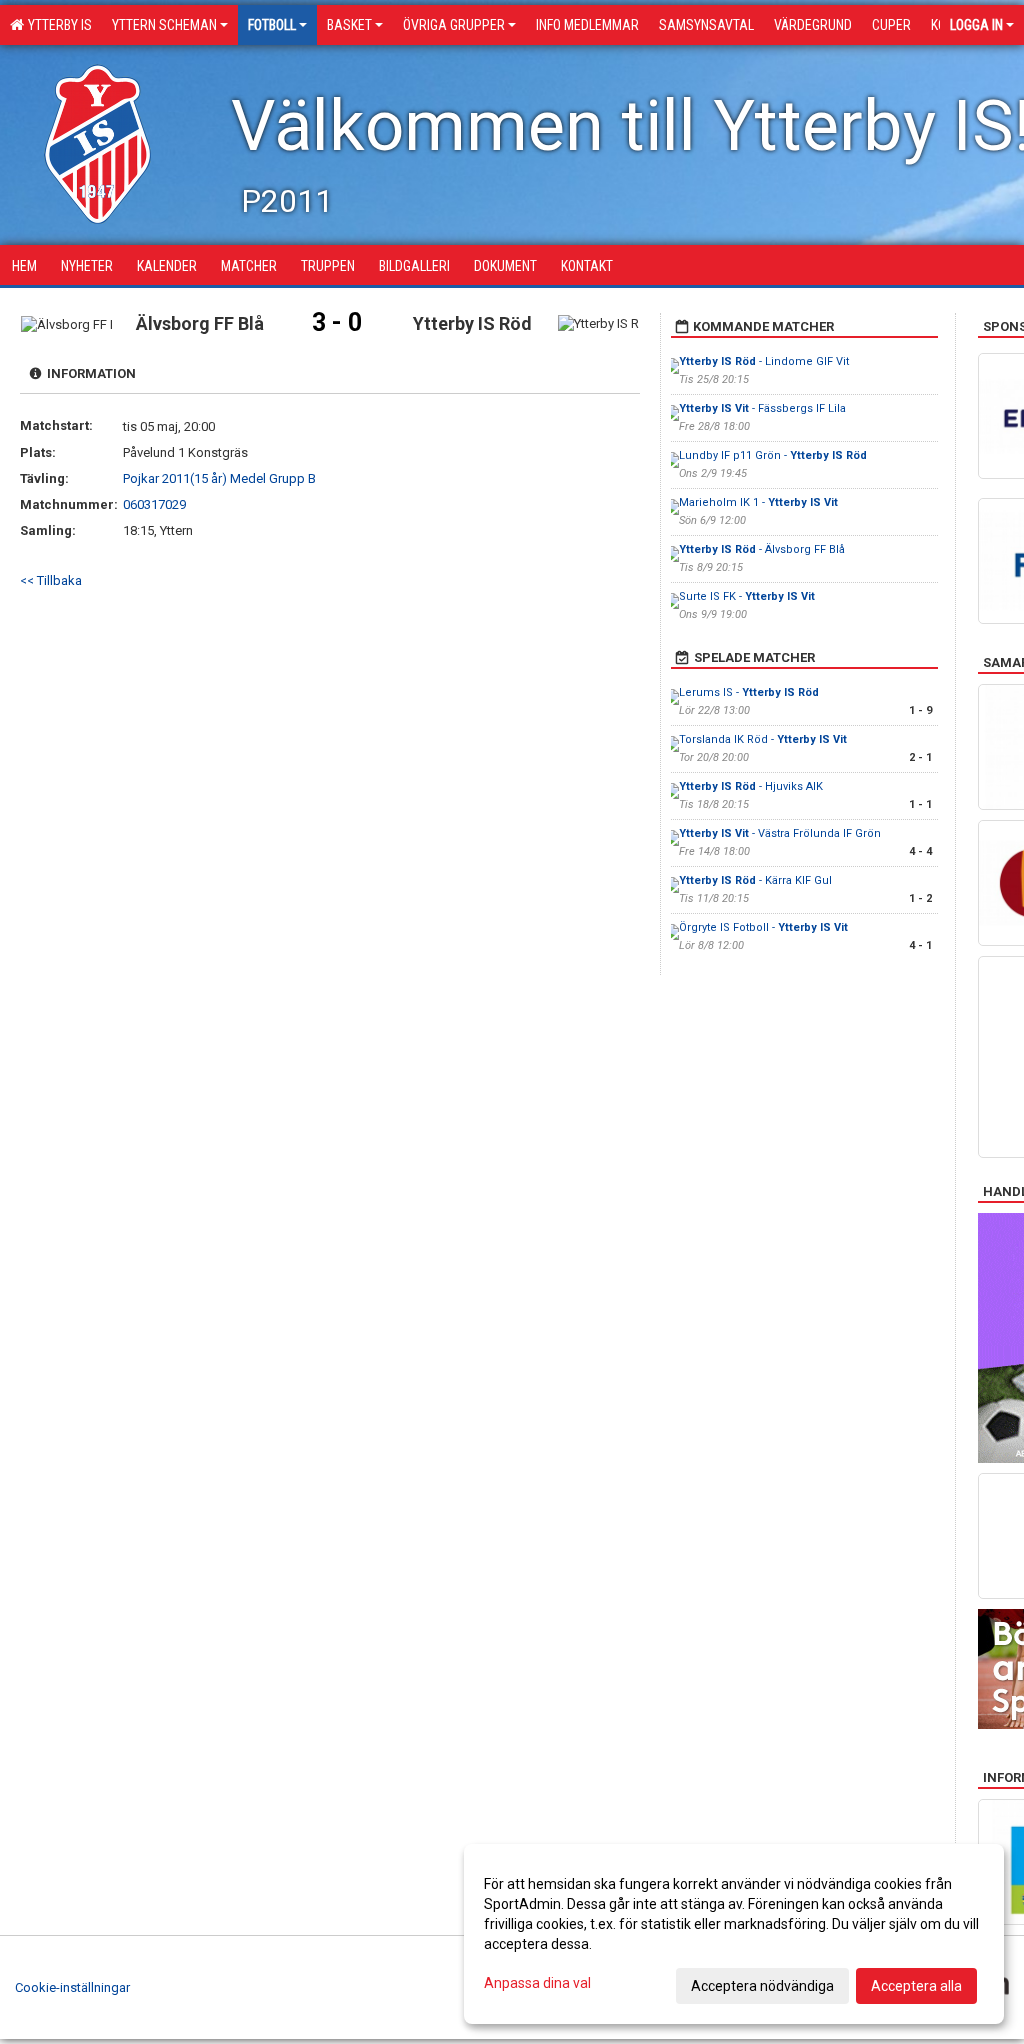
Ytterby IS (57, 25)
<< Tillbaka (51, 580)
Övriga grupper (454, 25)
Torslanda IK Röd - (763, 739)
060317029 (154, 504)
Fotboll (272, 25)
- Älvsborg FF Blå (762, 549)
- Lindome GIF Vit (764, 361)
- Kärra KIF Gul (755, 880)
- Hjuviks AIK (751, 786)
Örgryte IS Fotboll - (763, 927)
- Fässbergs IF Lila (762, 408)
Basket (349, 25)
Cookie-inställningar (72, 1987)
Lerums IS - (749, 692)
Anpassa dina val (537, 1983)
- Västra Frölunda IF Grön (780, 833)
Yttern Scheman (164, 25)
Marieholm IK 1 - (758, 502)
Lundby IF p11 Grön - (773, 455)
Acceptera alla (916, 1986)
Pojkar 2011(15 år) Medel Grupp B (219, 478)
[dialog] (734, 1934)
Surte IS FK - (747, 596)
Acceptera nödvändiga (762, 1986)
